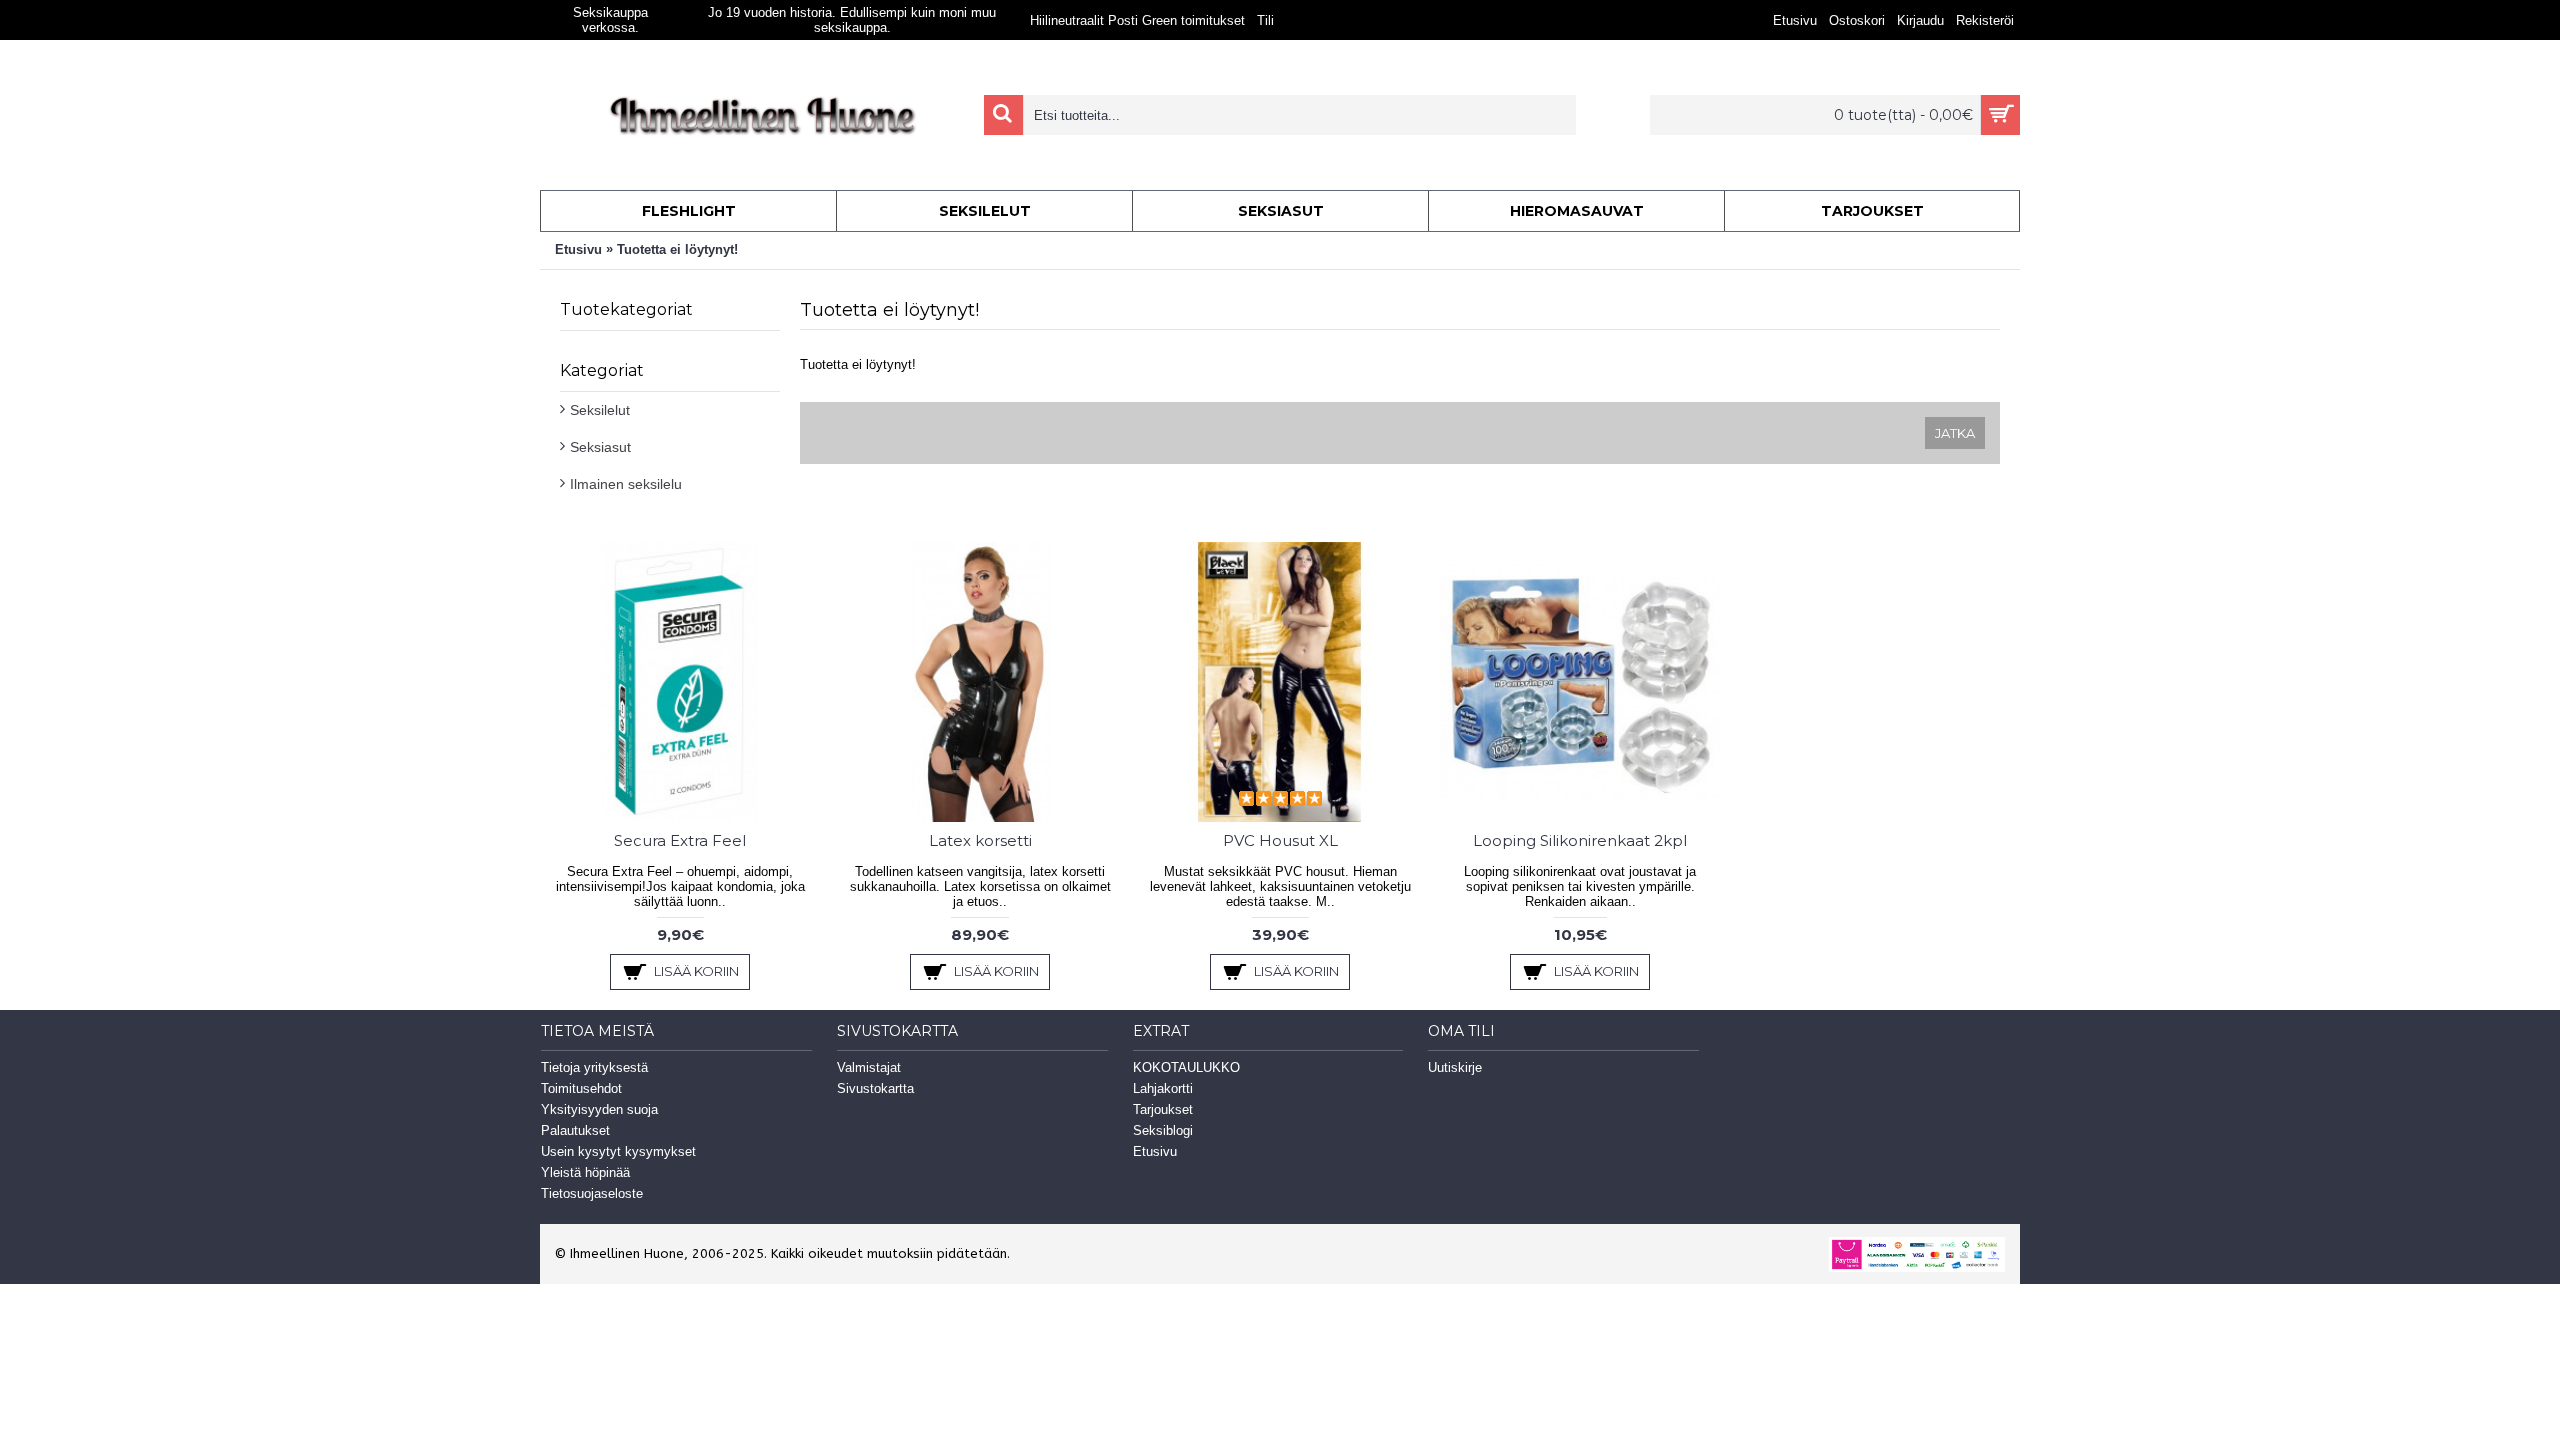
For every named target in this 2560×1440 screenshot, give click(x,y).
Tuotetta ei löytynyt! (677, 249)
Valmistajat (869, 1067)
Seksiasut (600, 447)
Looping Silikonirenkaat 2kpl (1580, 840)
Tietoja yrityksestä (594, 1067)
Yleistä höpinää (585, 1172)
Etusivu (578, 249)
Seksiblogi (1163, 1130)
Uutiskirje (1455, 1067)
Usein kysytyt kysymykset (618, 1151)
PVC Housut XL (1280, 840)
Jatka (1955, 433)
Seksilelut (600, 410)
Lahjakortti (1163, 1088)
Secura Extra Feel (680, 840)
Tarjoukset (1163, 1109)
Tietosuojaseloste (592, 1193)
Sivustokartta (875, 1088)
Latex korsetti (980, 840)
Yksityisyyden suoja (599, 1109)
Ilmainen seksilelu (626, 484)
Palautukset (575, 1130)
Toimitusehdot (581, 1088)
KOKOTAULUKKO (1186, 1067)
